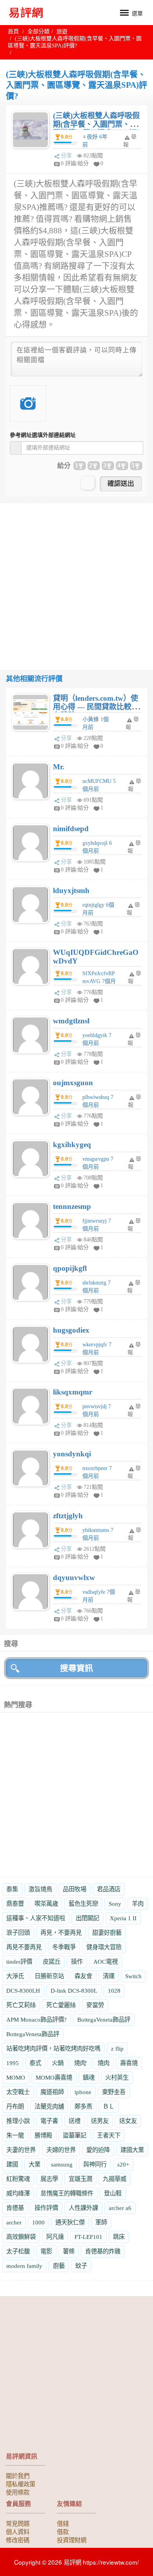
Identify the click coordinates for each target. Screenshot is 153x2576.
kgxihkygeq (72, 1145)
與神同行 (95, 2164)
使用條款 (18, 2492)
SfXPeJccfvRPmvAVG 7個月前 (99, 981)
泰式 (35, 2063)
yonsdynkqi (72, 1454)
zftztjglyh (68, 1516)
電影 (46, 2251)
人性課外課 (83, 2208)
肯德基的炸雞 (103, 2251)
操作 (77, 1962)
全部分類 (38, 32)
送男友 (100, 2121)
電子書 (49, 2121)
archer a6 (120, 2208)
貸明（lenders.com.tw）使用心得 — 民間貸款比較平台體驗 (96, 707)
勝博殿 (43, 2135)
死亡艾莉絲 (21, 2005)
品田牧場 (75, 1889)
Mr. (59, 767)
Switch (133, 1976)
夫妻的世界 (21, 2150)
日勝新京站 (49, 1976)
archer (14, 2222)
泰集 (12, 1889)
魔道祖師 (52, 2092)
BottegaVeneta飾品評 (104, 2019)
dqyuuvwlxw (74, 1578)
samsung (62, 2164)
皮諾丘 (52, 1962)
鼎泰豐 (15, 1904)
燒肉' (81, 2063)
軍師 (101, 2222)
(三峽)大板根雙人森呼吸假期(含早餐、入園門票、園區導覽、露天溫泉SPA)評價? (96, 129)
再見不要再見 (24, 1947)
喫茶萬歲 (46, 1904)
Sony (115, 1904)
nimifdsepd (71, 829)
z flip (117, 2048)
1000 (38, 2222)
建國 (12, 2164)
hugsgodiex (71, 1330)
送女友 (128, 2121)
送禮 (75, 2121)
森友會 (83, 1976)
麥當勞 (95, 2005)
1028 (114, 1991)
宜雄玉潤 (80, 2179)
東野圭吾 (114, 2092)
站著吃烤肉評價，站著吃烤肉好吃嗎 (53, 2048)
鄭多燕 (83, 2106)
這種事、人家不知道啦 (36, 1918)
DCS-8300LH (23, 1991)
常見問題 (18, 2523)
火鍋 (58, 2063)
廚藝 (59, 2266)
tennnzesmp (72, 1206)
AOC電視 (106, 1962)
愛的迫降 (98, 2150)
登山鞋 (113, 2193)
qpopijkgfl (70, 1268)
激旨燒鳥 (40, 1889)
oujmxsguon (73, 1083)
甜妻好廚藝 (107, 1933)
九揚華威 (115, 2179)
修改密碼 (18, 2540)
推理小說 (18, 2121)
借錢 (63, 2523)
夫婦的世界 (61, 2150)
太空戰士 (18, 2092)
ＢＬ (109, 2106)
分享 (66, 156)
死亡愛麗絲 (61, 2005)
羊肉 (138, 1904)
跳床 (119, 2237)
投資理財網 (72, 2540)
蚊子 (81, 2266)
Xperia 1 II (123, 1918)
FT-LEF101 (88, 2237)
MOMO (16, 2077)
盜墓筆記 (75, 2135)
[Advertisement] (76, 579)
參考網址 (43, 435)
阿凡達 (55, 2237)
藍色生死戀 (83, 1904)
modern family (24, 2266)
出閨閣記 (87, 1918)
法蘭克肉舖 (49, 2106)
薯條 (69, 2251)
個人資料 (18, 2531)
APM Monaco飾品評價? (36, 2019)
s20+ (123, 2164)
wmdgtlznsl (71, 1021)
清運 (109, 1976)
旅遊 (62, 32)
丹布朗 (15, 2106)
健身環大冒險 (104, 1947)
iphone (83, 2092)
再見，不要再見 (61, 1933)
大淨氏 (15, 1976)
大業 (35, 2164)
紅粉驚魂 (18, 2179)
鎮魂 (89, 2077)
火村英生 (117, 2077)
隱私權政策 (21, 2484)
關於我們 (18, 2475)
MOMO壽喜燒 (54, 2077)
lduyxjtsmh (71, 890)
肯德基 (15, 2208)
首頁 (13, 32)
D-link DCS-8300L (74, 1991)
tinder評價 (19, 1962)
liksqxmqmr (73, 1392)
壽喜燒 (129, 2063)
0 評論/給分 (75, 163)
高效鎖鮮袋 (21, 2237)
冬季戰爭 (64, 1947)
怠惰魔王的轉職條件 (67, 2193)
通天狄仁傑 (70, 2222)
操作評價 (46, 2208)
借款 (63, 2531)
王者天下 (109, 2135)
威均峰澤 (18, 2193)
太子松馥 (18, 2251)
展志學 (49, 2179)
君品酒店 (109, 1889)
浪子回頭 (18, 1933)
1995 (13, 2063)
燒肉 (104, 2063)
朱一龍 (15, 2135)
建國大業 (132, 2150)
